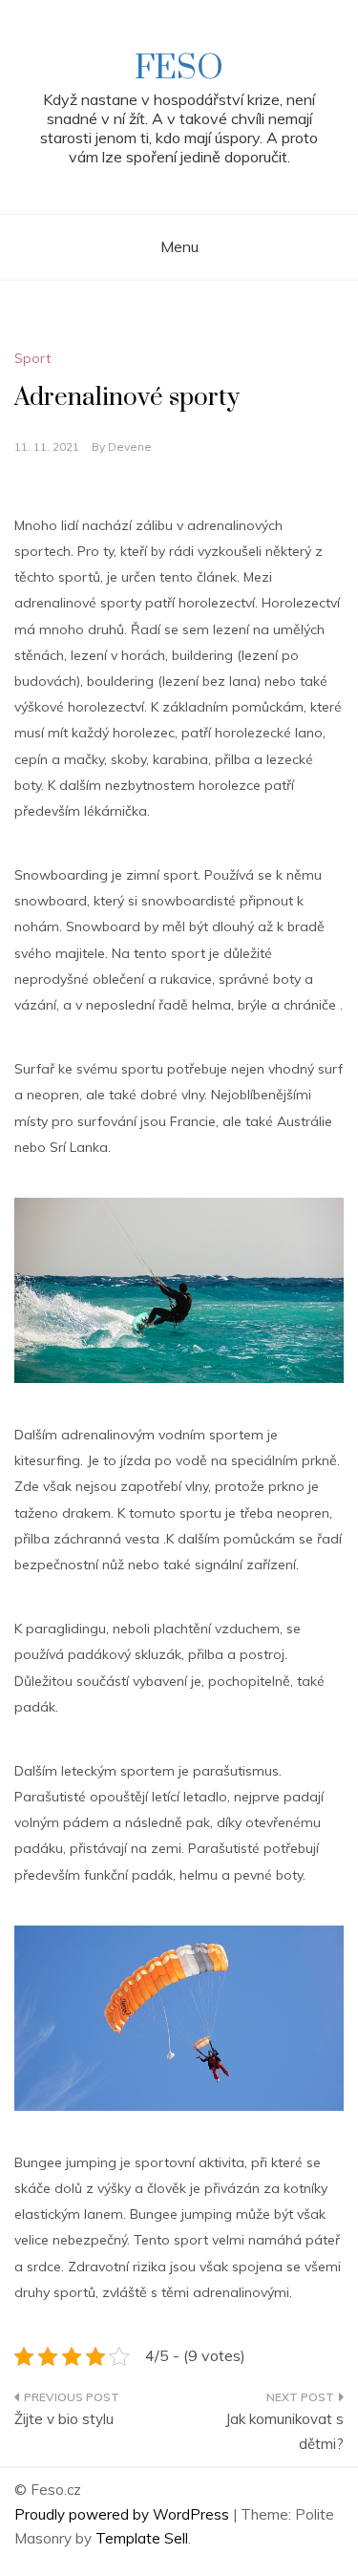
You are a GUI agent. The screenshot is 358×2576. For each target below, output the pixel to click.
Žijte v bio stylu (64, 2419)
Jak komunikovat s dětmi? (284, 2431)
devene (130, 447)
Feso (179, 69)
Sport (32, 358)
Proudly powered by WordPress (124, 2514)
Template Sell (142, 2538)
